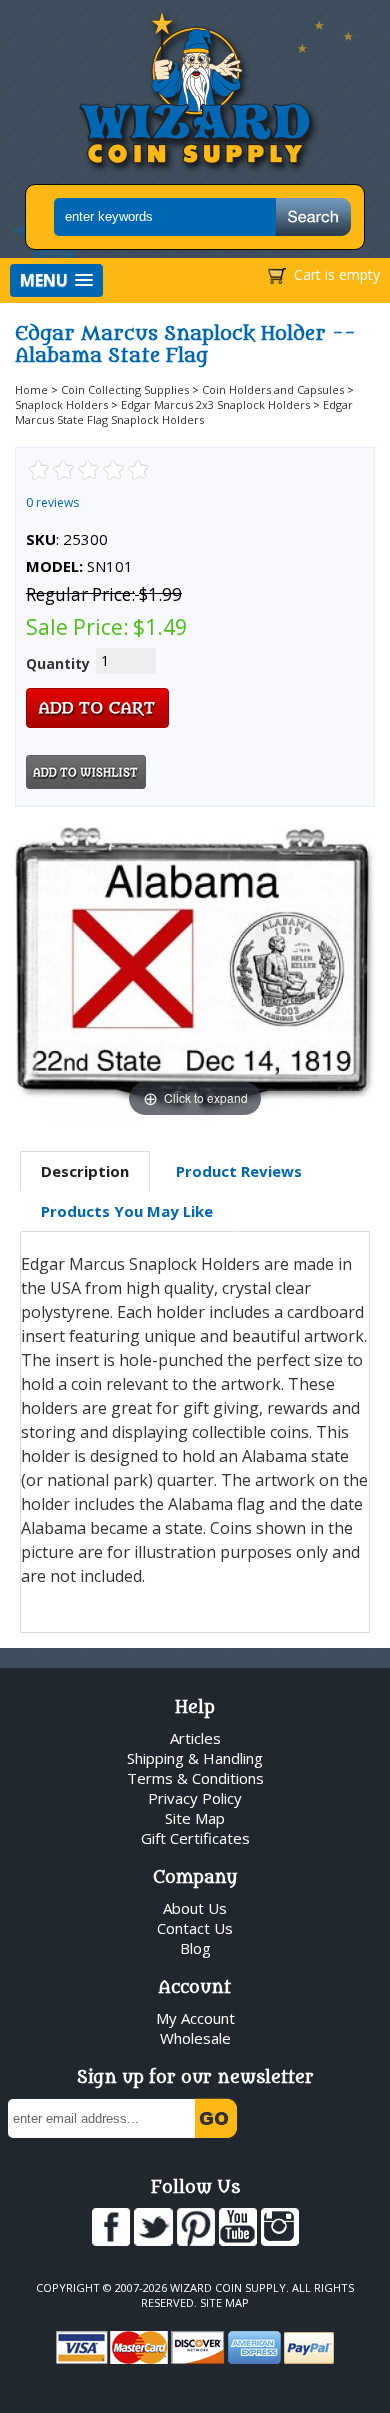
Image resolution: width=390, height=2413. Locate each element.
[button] (56, 280)
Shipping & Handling (195, 1758)
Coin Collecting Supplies (125, 389)
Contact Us (195, 1928)
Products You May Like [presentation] (127, 1211)
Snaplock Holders (61, 404)
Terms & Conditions (195, 1778)
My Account (195, 2018)
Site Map (195, 1818)
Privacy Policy (195, 1798)
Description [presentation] (85, 1171)
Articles (195, 1738)
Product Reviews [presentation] (239, 1171)
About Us (195, 1908)
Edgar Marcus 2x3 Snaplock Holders (215, 404)
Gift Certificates (195, 1838)
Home (31, 389)
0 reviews (52, 502)
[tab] (85, 1172)
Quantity (58, 663)
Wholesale (195, 2038)
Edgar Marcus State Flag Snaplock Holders (184, 412)
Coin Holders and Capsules (273, 389)
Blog (195, 1948)
